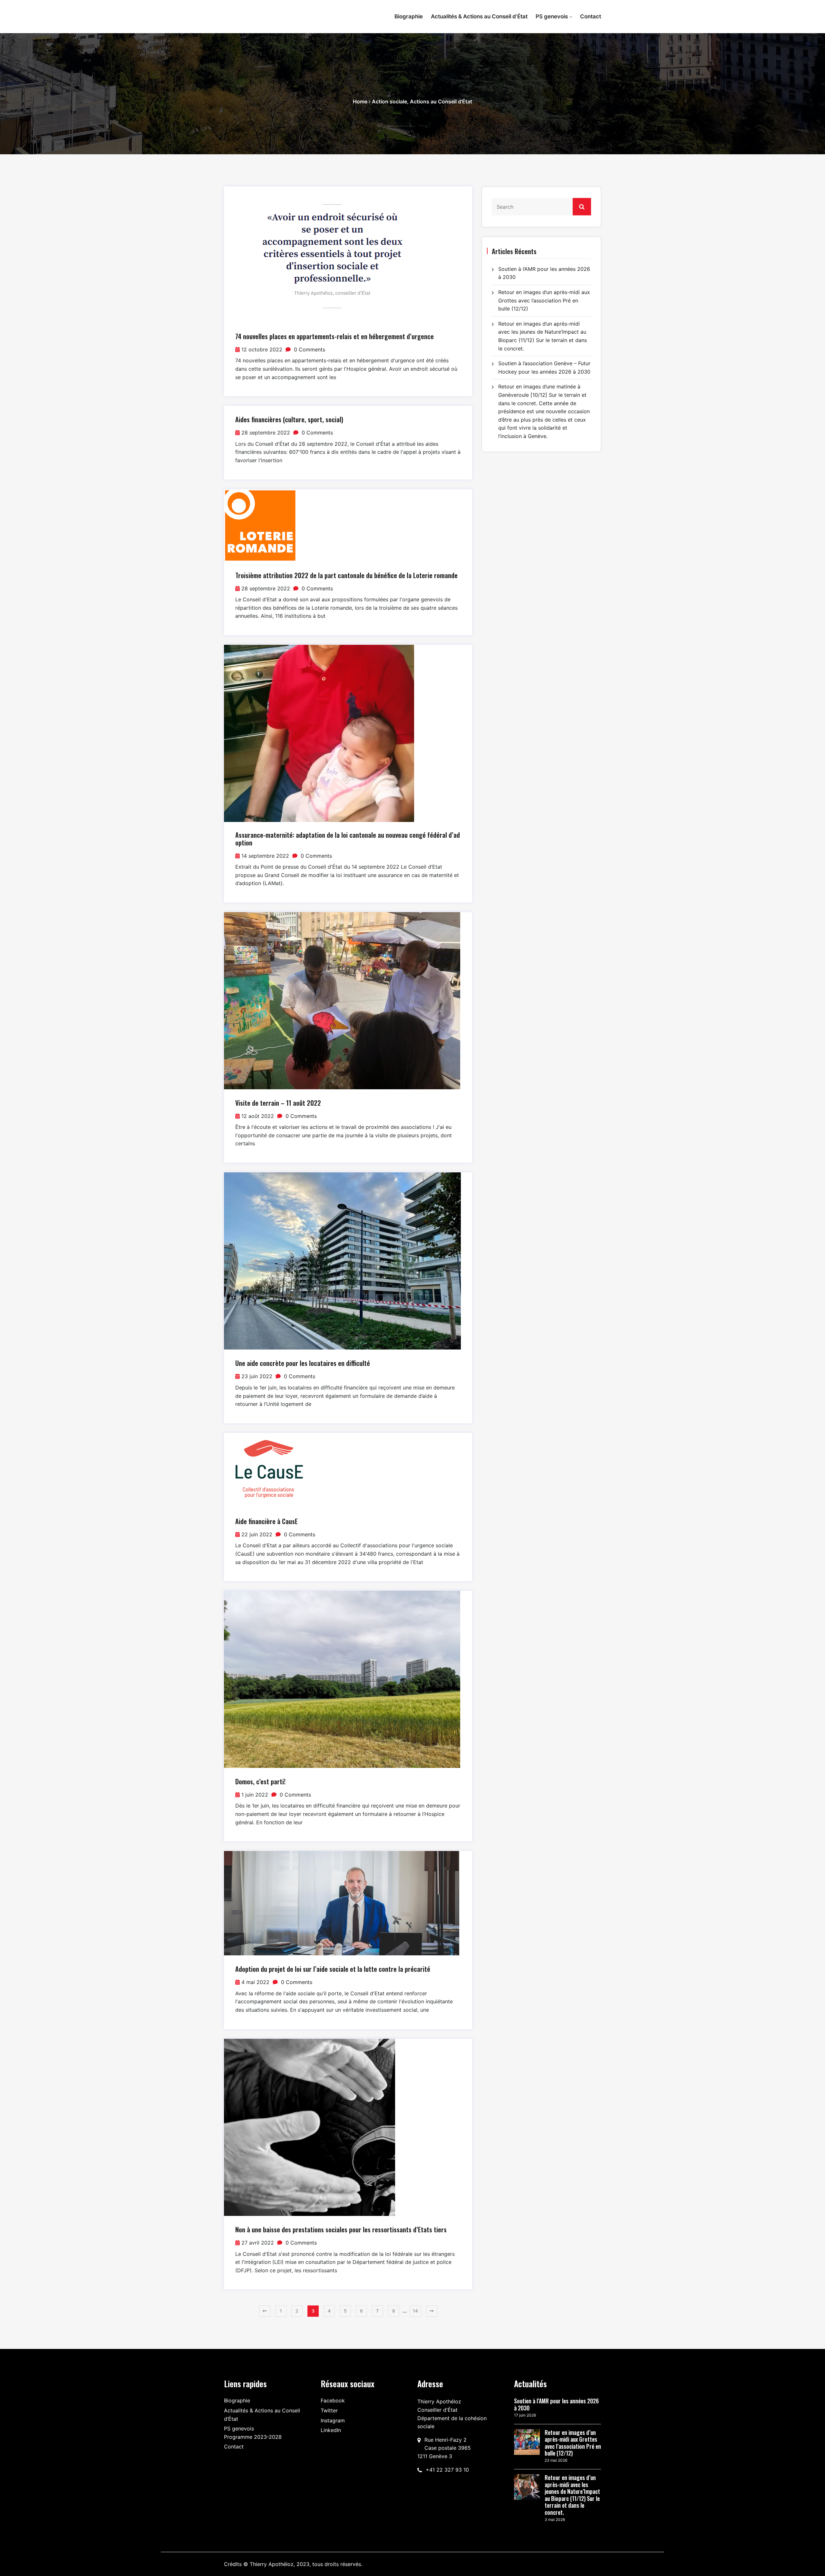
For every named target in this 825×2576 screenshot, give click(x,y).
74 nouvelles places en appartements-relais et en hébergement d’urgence (335, 336)
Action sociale (389, 101)
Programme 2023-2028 (253, 2437)
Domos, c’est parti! (260, 1781)
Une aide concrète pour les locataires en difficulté (303, 1363)
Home (360, 101)
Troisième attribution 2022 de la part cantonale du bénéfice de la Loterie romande (346, 575)
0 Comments (309, 349)
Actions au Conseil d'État (441, 101)
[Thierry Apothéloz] (267, 13)
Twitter (329, 2410)
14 (415, 2311)
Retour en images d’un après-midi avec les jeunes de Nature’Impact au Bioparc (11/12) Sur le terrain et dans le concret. (572, 2495)
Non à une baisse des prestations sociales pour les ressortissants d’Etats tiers (341, 2229)
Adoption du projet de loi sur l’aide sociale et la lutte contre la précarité (333, 1969)
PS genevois (552, 16)
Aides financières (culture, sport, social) (289, 419)
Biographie (409, 16)
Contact (591, 16)
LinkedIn (331, 2430)
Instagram (333, 2420)
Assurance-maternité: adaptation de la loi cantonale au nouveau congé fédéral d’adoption (348, 839)
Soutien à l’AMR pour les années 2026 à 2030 (556, 2404)
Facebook (333, 2400)
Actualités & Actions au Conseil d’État (479, 16)
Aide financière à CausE (267, 1521)
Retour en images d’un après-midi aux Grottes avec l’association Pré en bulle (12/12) (544, 300)
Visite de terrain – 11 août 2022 (278, 1103)
